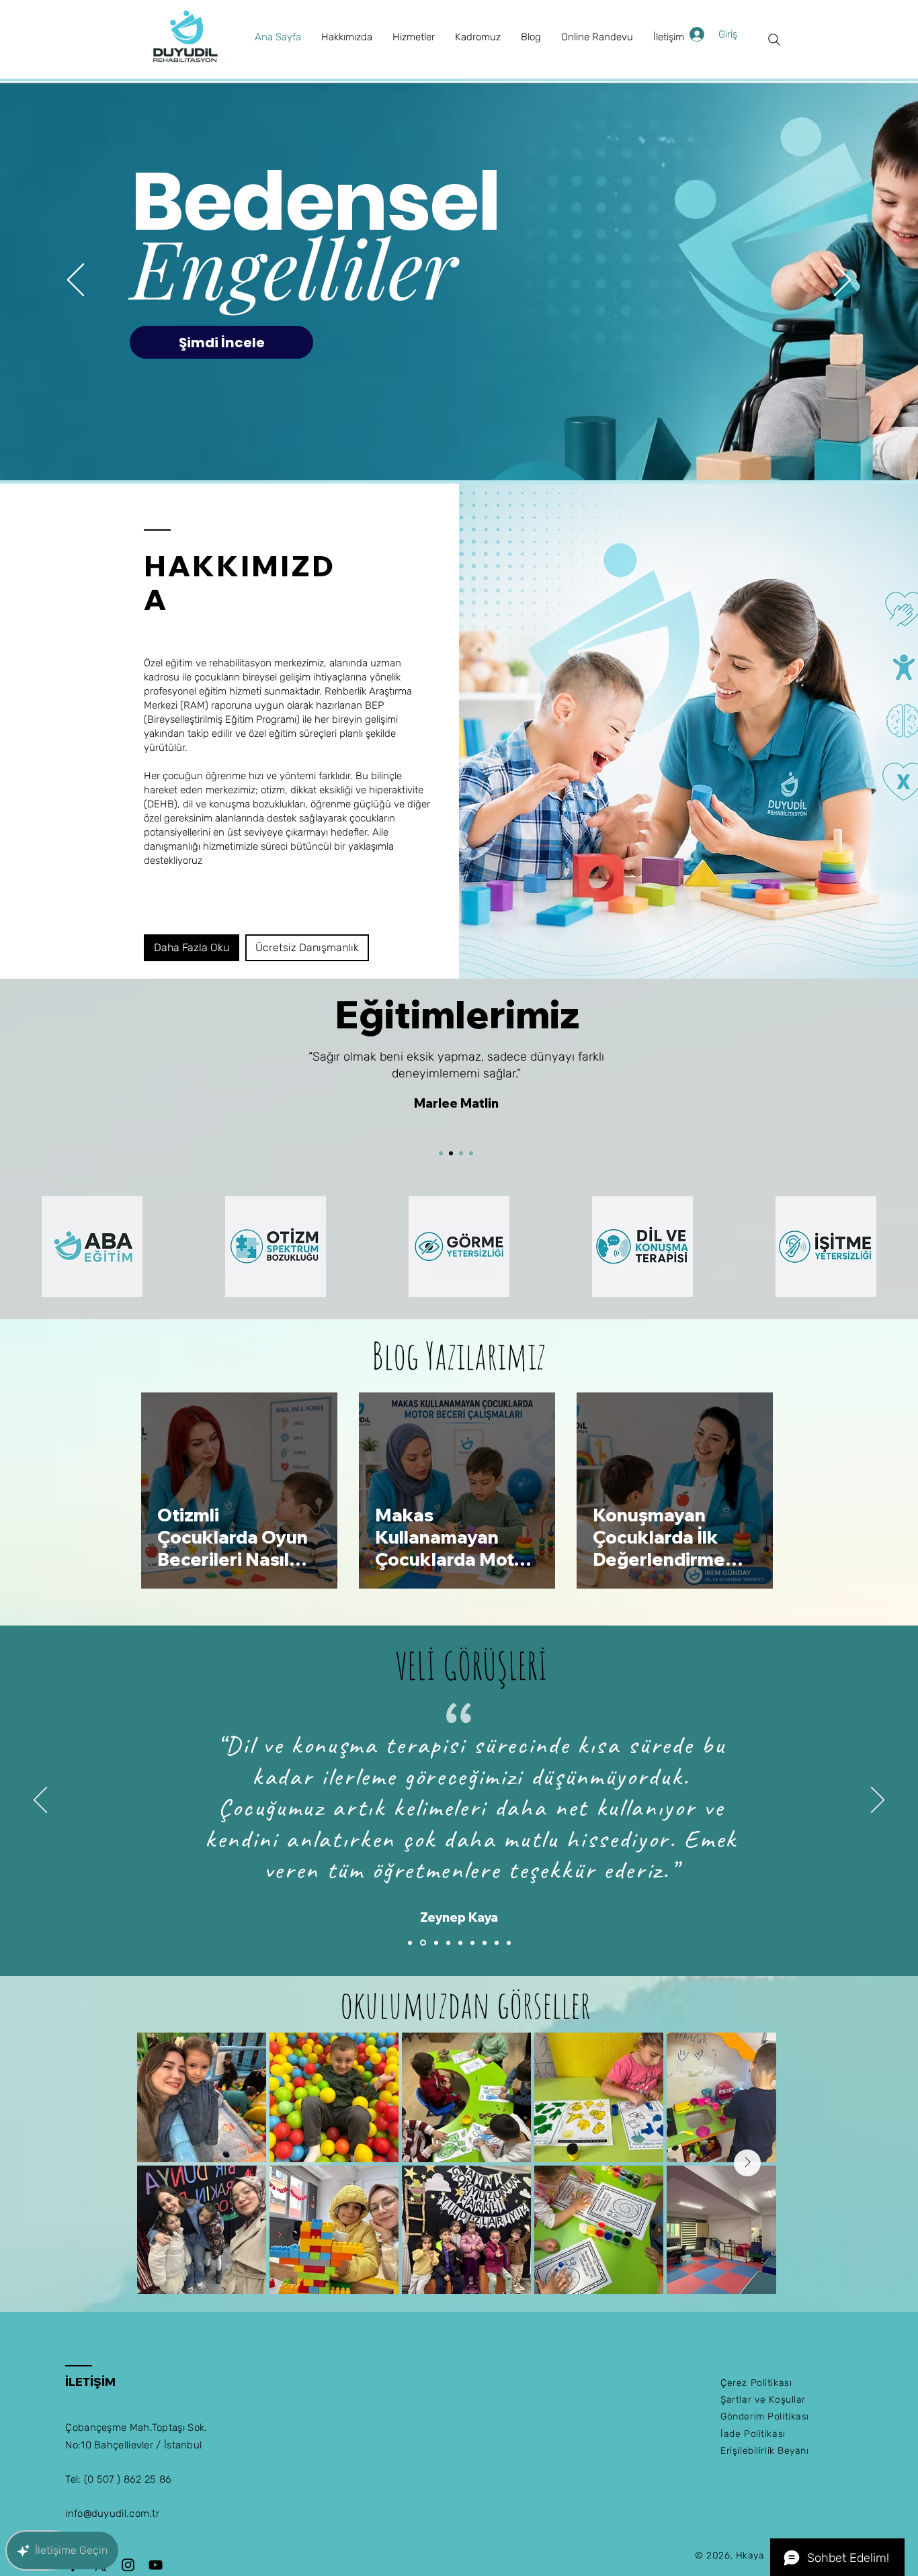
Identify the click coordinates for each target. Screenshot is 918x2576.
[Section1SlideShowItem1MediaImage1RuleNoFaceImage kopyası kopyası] (435, 1943)
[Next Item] (747, 2163)
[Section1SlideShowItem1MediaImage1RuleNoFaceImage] (410, 1943)
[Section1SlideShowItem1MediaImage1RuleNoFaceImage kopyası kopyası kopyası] (448, 1943)
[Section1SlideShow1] (441, 1153)
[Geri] (76, 281)
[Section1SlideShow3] (461, 1153)
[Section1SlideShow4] (471, 1153)
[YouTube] (156, 2565)
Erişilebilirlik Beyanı (764, 2451)
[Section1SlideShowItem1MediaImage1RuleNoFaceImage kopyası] (422, 1943)
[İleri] (842, 281)
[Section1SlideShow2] (451, 1153)
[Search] (774, 40)
